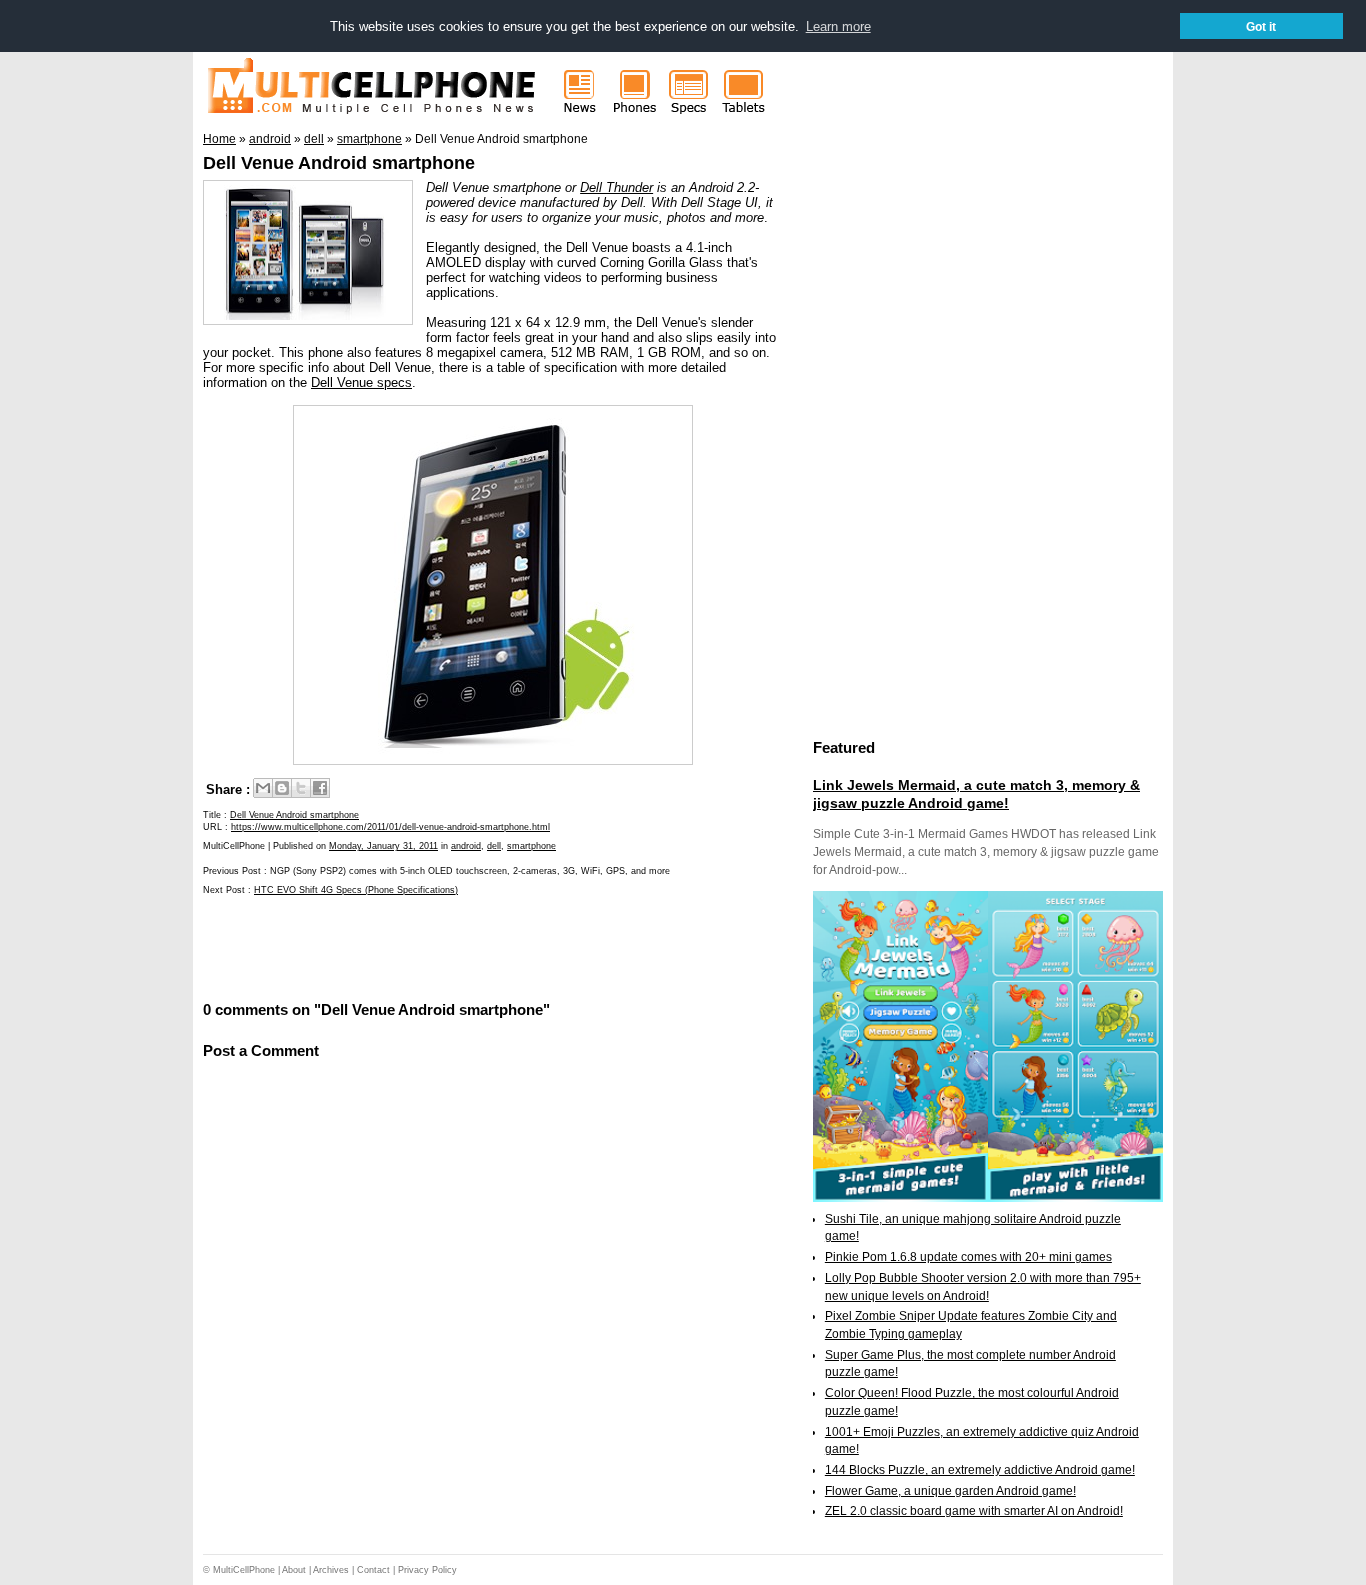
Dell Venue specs (361, 382)
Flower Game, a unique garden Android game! (950, 1491)
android (466, 846)
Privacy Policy (427, 1570)
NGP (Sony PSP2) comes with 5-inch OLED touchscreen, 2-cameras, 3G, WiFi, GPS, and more (470, 871)
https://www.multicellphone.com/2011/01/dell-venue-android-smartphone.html (390, 827)
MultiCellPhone (244, 1570)
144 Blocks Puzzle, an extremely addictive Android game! (980, 1470)
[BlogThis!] (282, 788)
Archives (331, 1570)
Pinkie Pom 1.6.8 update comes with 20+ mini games (968, 1257)
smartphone (531, 846)
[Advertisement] (437, 946)
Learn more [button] (838, 26)
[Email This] (263, 788)
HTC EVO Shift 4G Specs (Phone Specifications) (356, 890)
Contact (373, 1570)
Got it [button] (1261, 26)
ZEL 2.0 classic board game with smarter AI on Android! (974, 1511)
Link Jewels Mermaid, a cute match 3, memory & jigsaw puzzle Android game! (976, 794)
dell (494, 846)
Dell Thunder (616, 187)
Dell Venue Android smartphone (339, 163)
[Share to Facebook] (320, 788)
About (294, 1570)
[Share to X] (301, 788)
